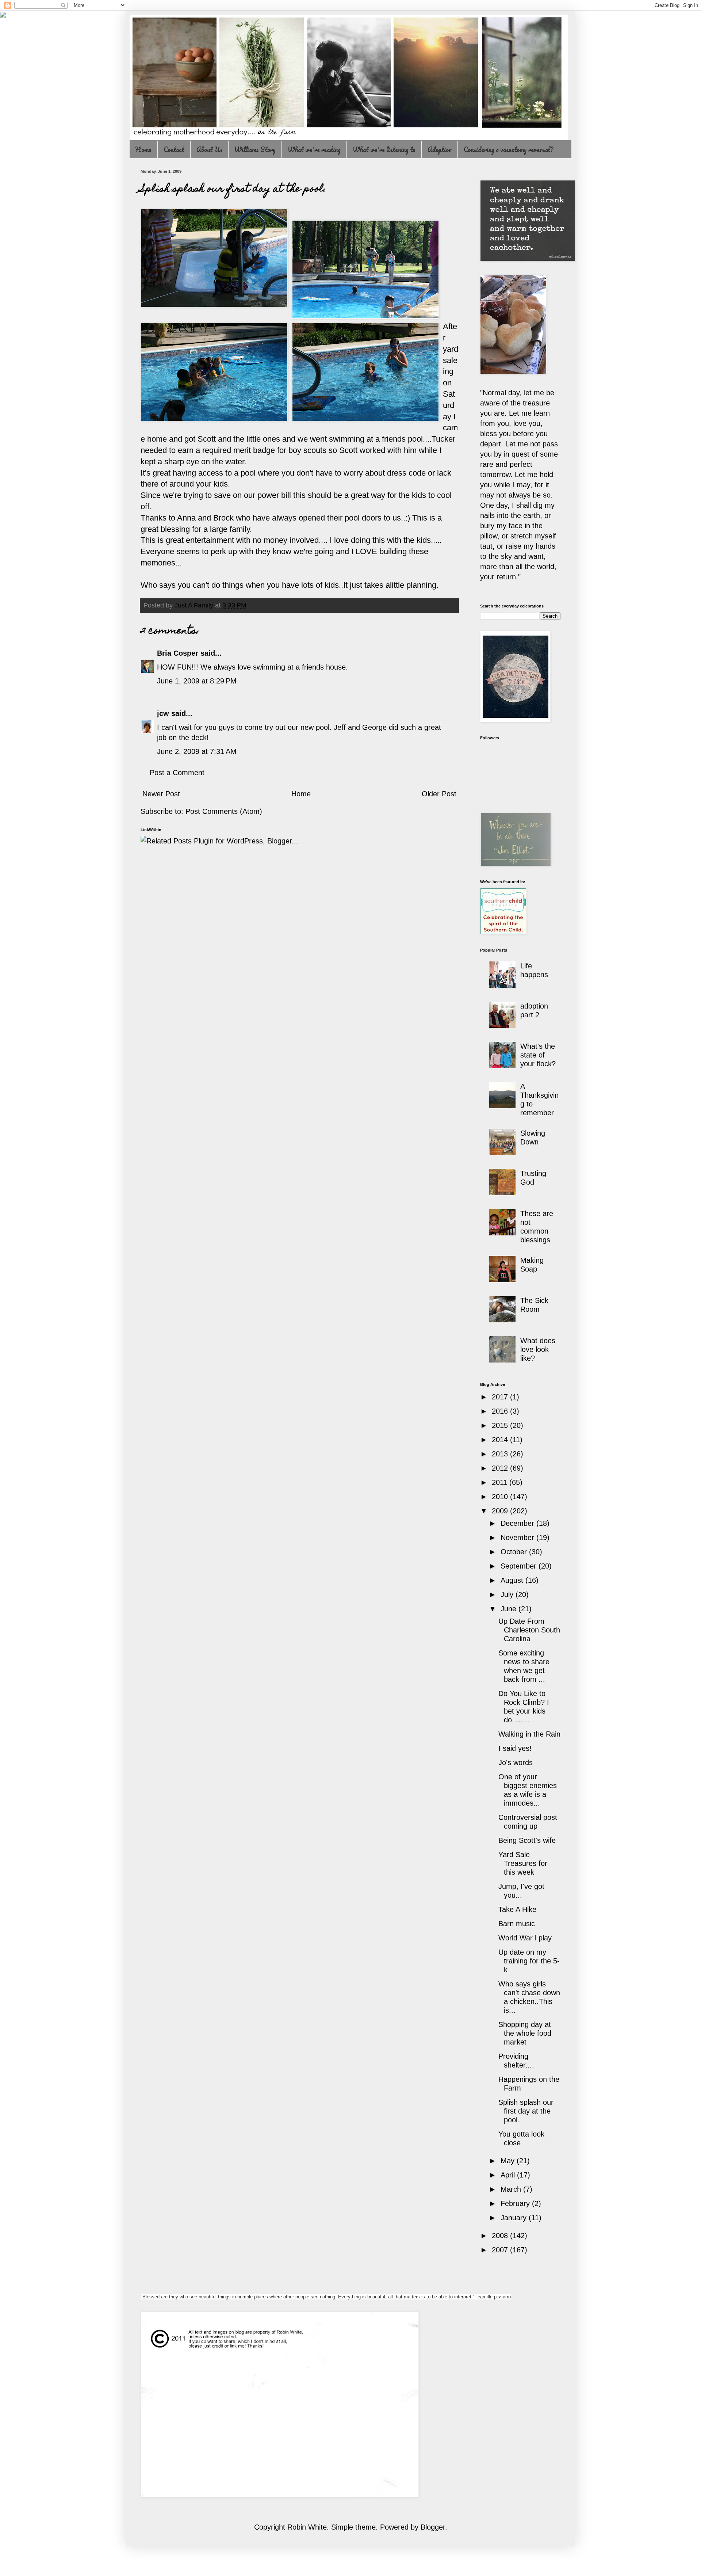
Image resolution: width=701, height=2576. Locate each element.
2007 (501, 2250)
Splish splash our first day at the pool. (526, 2111)
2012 (501, 1468)
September (520, 1566)
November (518, 1537)
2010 (501, 1497)
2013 (501, 1454)
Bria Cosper (178, 653)
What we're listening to (384, 149)
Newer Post (161, 794)
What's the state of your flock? (538, 1055)
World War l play (525, 1938)
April (509, 2175)
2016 (501, 1411)
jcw (163, 713)
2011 (501, 1482)
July (508, 1594)
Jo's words (516, 1763)
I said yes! (515, 1748)
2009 (501, 1511)
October (515, 1552)
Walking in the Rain (529, 1734)
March (512, 2189)
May (509, 2161)
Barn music (517, 1924)
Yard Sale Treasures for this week (523, 1863)
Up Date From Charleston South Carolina (529, 1630)
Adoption (440, 149)
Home (143, 149)
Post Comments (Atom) (224, 811)
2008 (501, 2236)
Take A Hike (517, 1909)
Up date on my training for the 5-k (529, 1961)
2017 (501, 1397)
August (513, 1580)
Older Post (439, 794)
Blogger (433, 2527)
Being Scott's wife (527, 1840)
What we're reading (314, 149)
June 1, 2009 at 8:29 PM (197, 681)
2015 (501, 1425)
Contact (174, 149)
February (516, 2203)
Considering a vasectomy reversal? (508, 149)
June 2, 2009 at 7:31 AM (197, 751)
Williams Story (255, 149)
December (518, 1523)
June (510, 1609)
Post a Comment (177, 773)
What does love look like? (538, 1349)
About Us (209, 149)
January (515, 2218)
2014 (501, 1440)
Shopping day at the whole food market (525, 2033)
